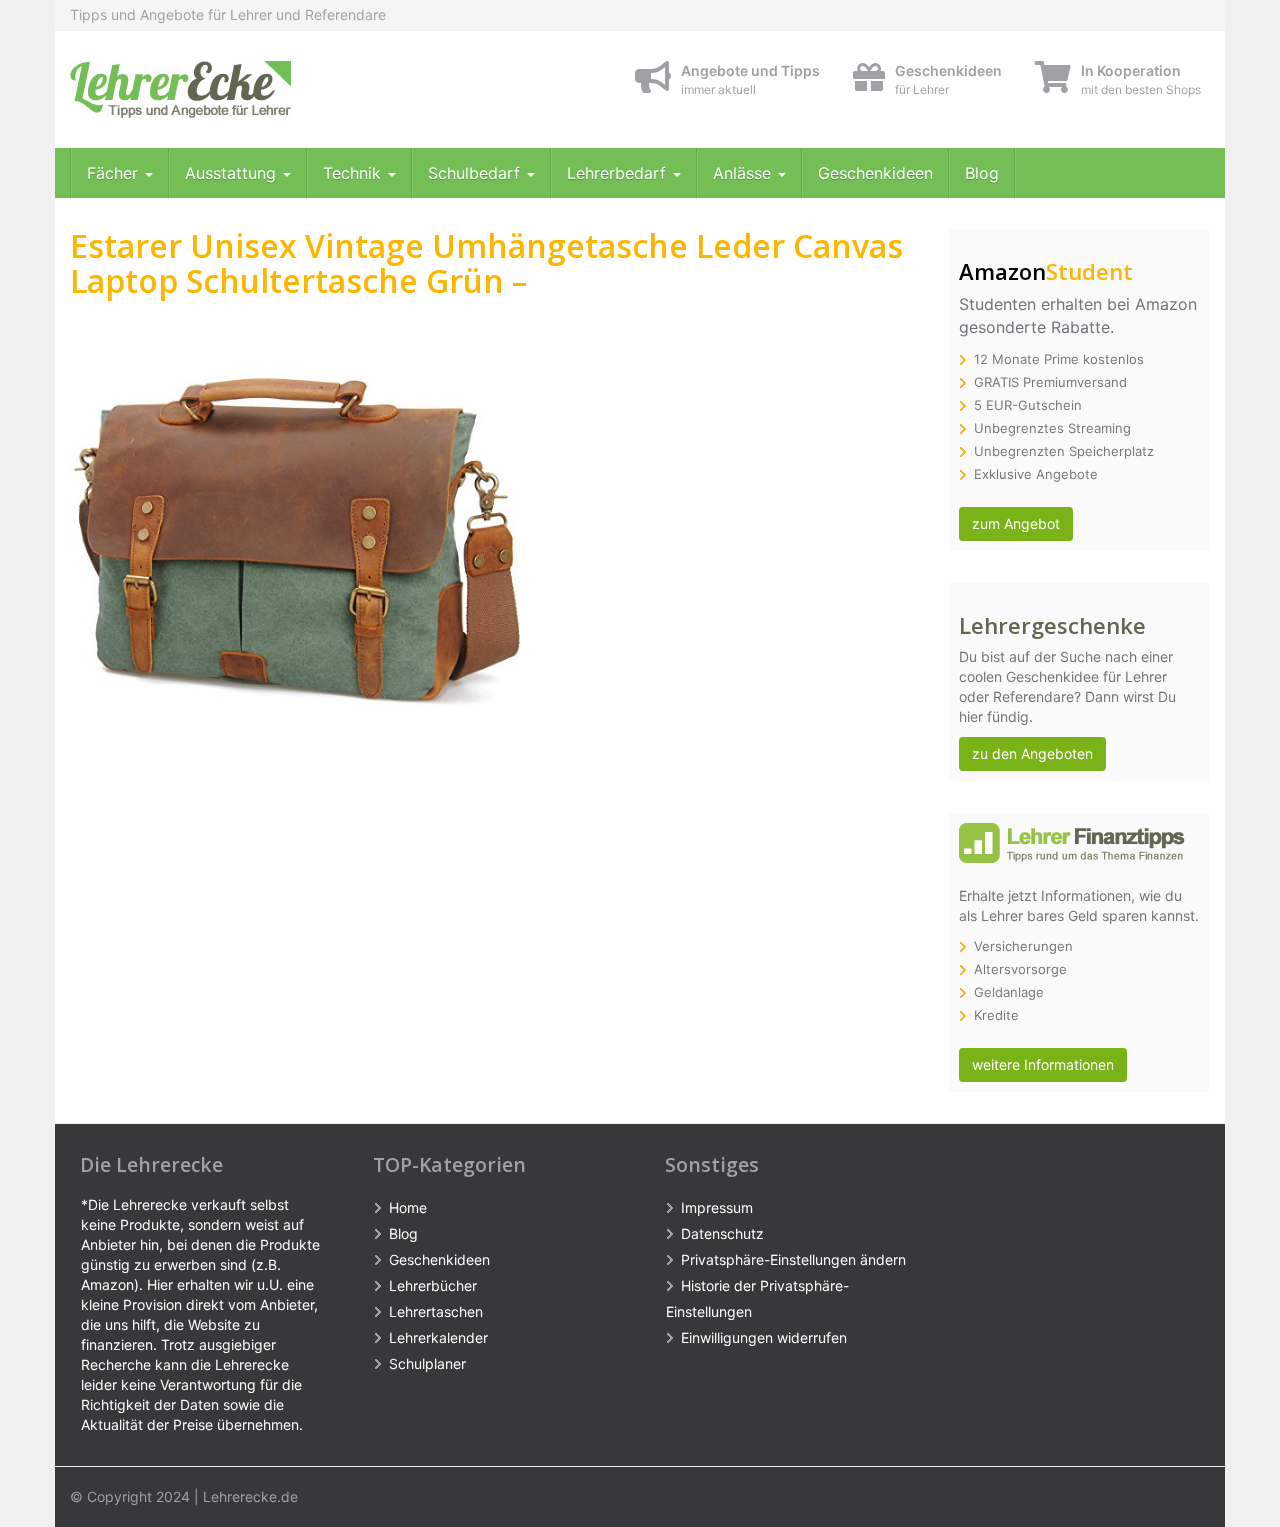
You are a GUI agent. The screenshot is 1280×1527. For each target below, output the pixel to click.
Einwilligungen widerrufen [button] (764, 1337)
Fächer (115, 173)
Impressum (717, 1207)
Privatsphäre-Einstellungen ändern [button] (793, 1259)
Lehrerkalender (438, 1337)
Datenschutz (722, 1233)
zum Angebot (1016, 523)
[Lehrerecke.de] (250, 89)
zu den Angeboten (1032, 753)
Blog (982, 173)
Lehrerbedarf (619, 173)
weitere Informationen (1043, 1064)
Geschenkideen (875, 173)
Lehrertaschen (436, 1311)
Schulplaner (427, 1363)
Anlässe (744, 173)
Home (408, 1207)
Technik (354, 173)
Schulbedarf (476, 173)
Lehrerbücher (433, 1285)
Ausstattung (233, 173)
